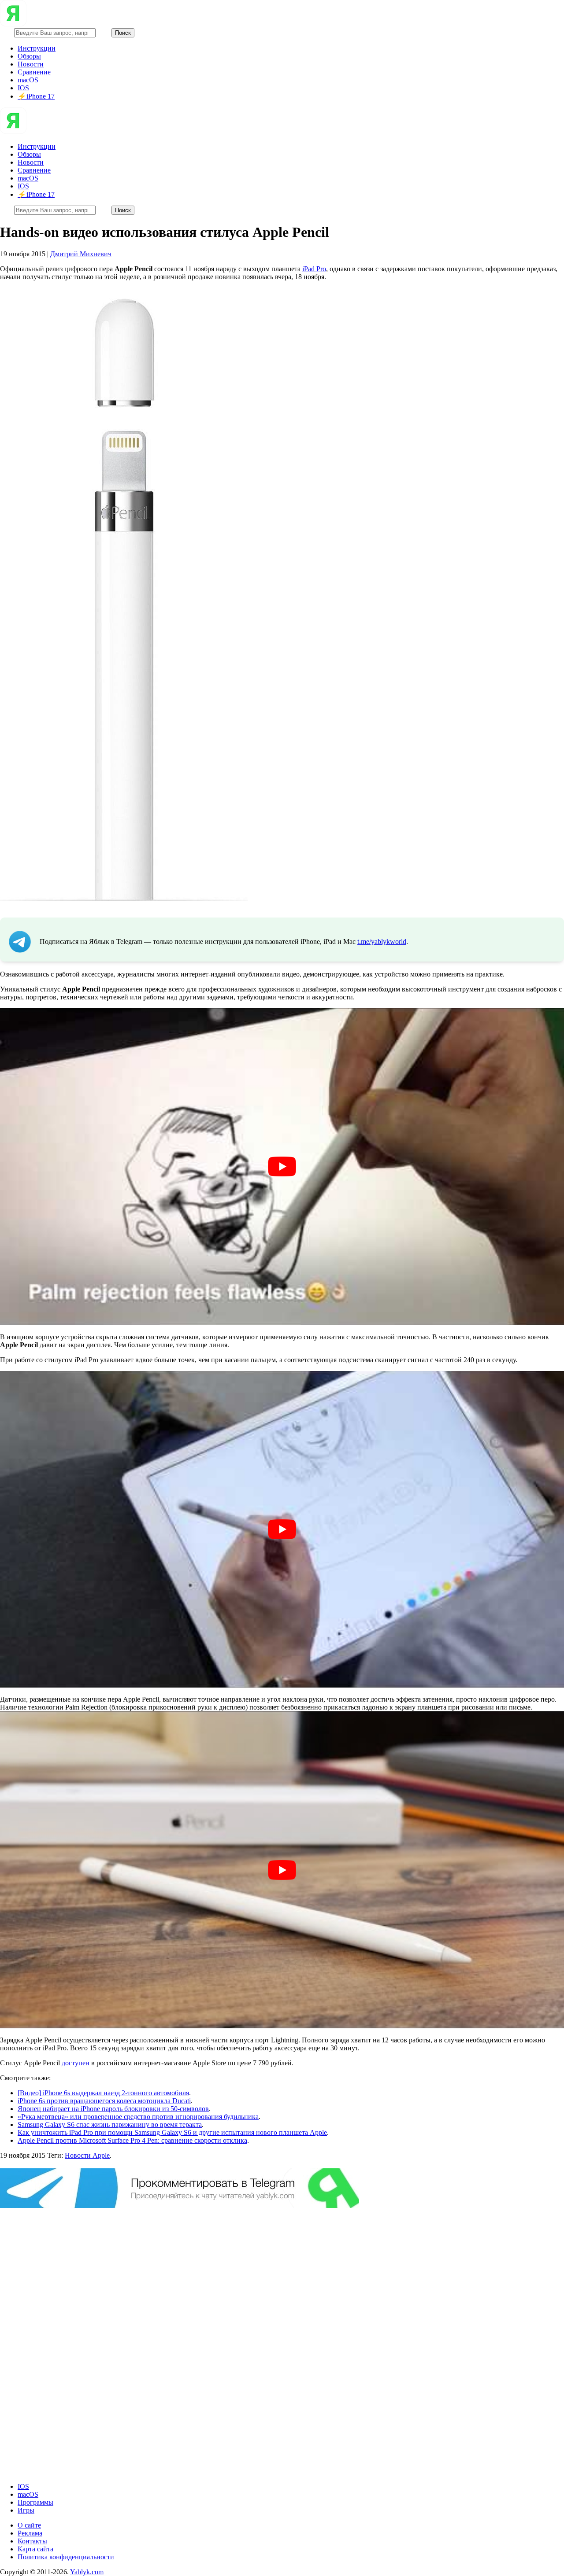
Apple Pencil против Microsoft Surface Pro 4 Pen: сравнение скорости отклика (132, 2140)
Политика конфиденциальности (66, 2557)
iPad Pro (314, 269)
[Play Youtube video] (282, 1167)
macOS (28, 80)
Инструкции (37, 48)
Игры (26, 2510)
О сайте (29, 2525)
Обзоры (29, 56)
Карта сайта (35, 2549)
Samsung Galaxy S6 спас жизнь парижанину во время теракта (110, 2125)
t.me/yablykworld (382, 942)
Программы (35, 2502)
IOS (23, 88)
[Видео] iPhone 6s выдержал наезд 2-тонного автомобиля (103, 2093)
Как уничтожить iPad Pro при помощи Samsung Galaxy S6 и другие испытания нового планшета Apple (172, 2132)
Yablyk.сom (87, 2572)
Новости (31, 64)
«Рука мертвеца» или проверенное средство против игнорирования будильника (138, 2117)
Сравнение (34, 72)
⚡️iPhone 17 (36, 96)
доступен (76, 2063)
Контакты (32, 2541)
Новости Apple (87, 2155)
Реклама (30, 2533)
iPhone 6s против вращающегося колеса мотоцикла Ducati (104, 2101)
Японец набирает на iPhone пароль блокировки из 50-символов (113, 2109)
